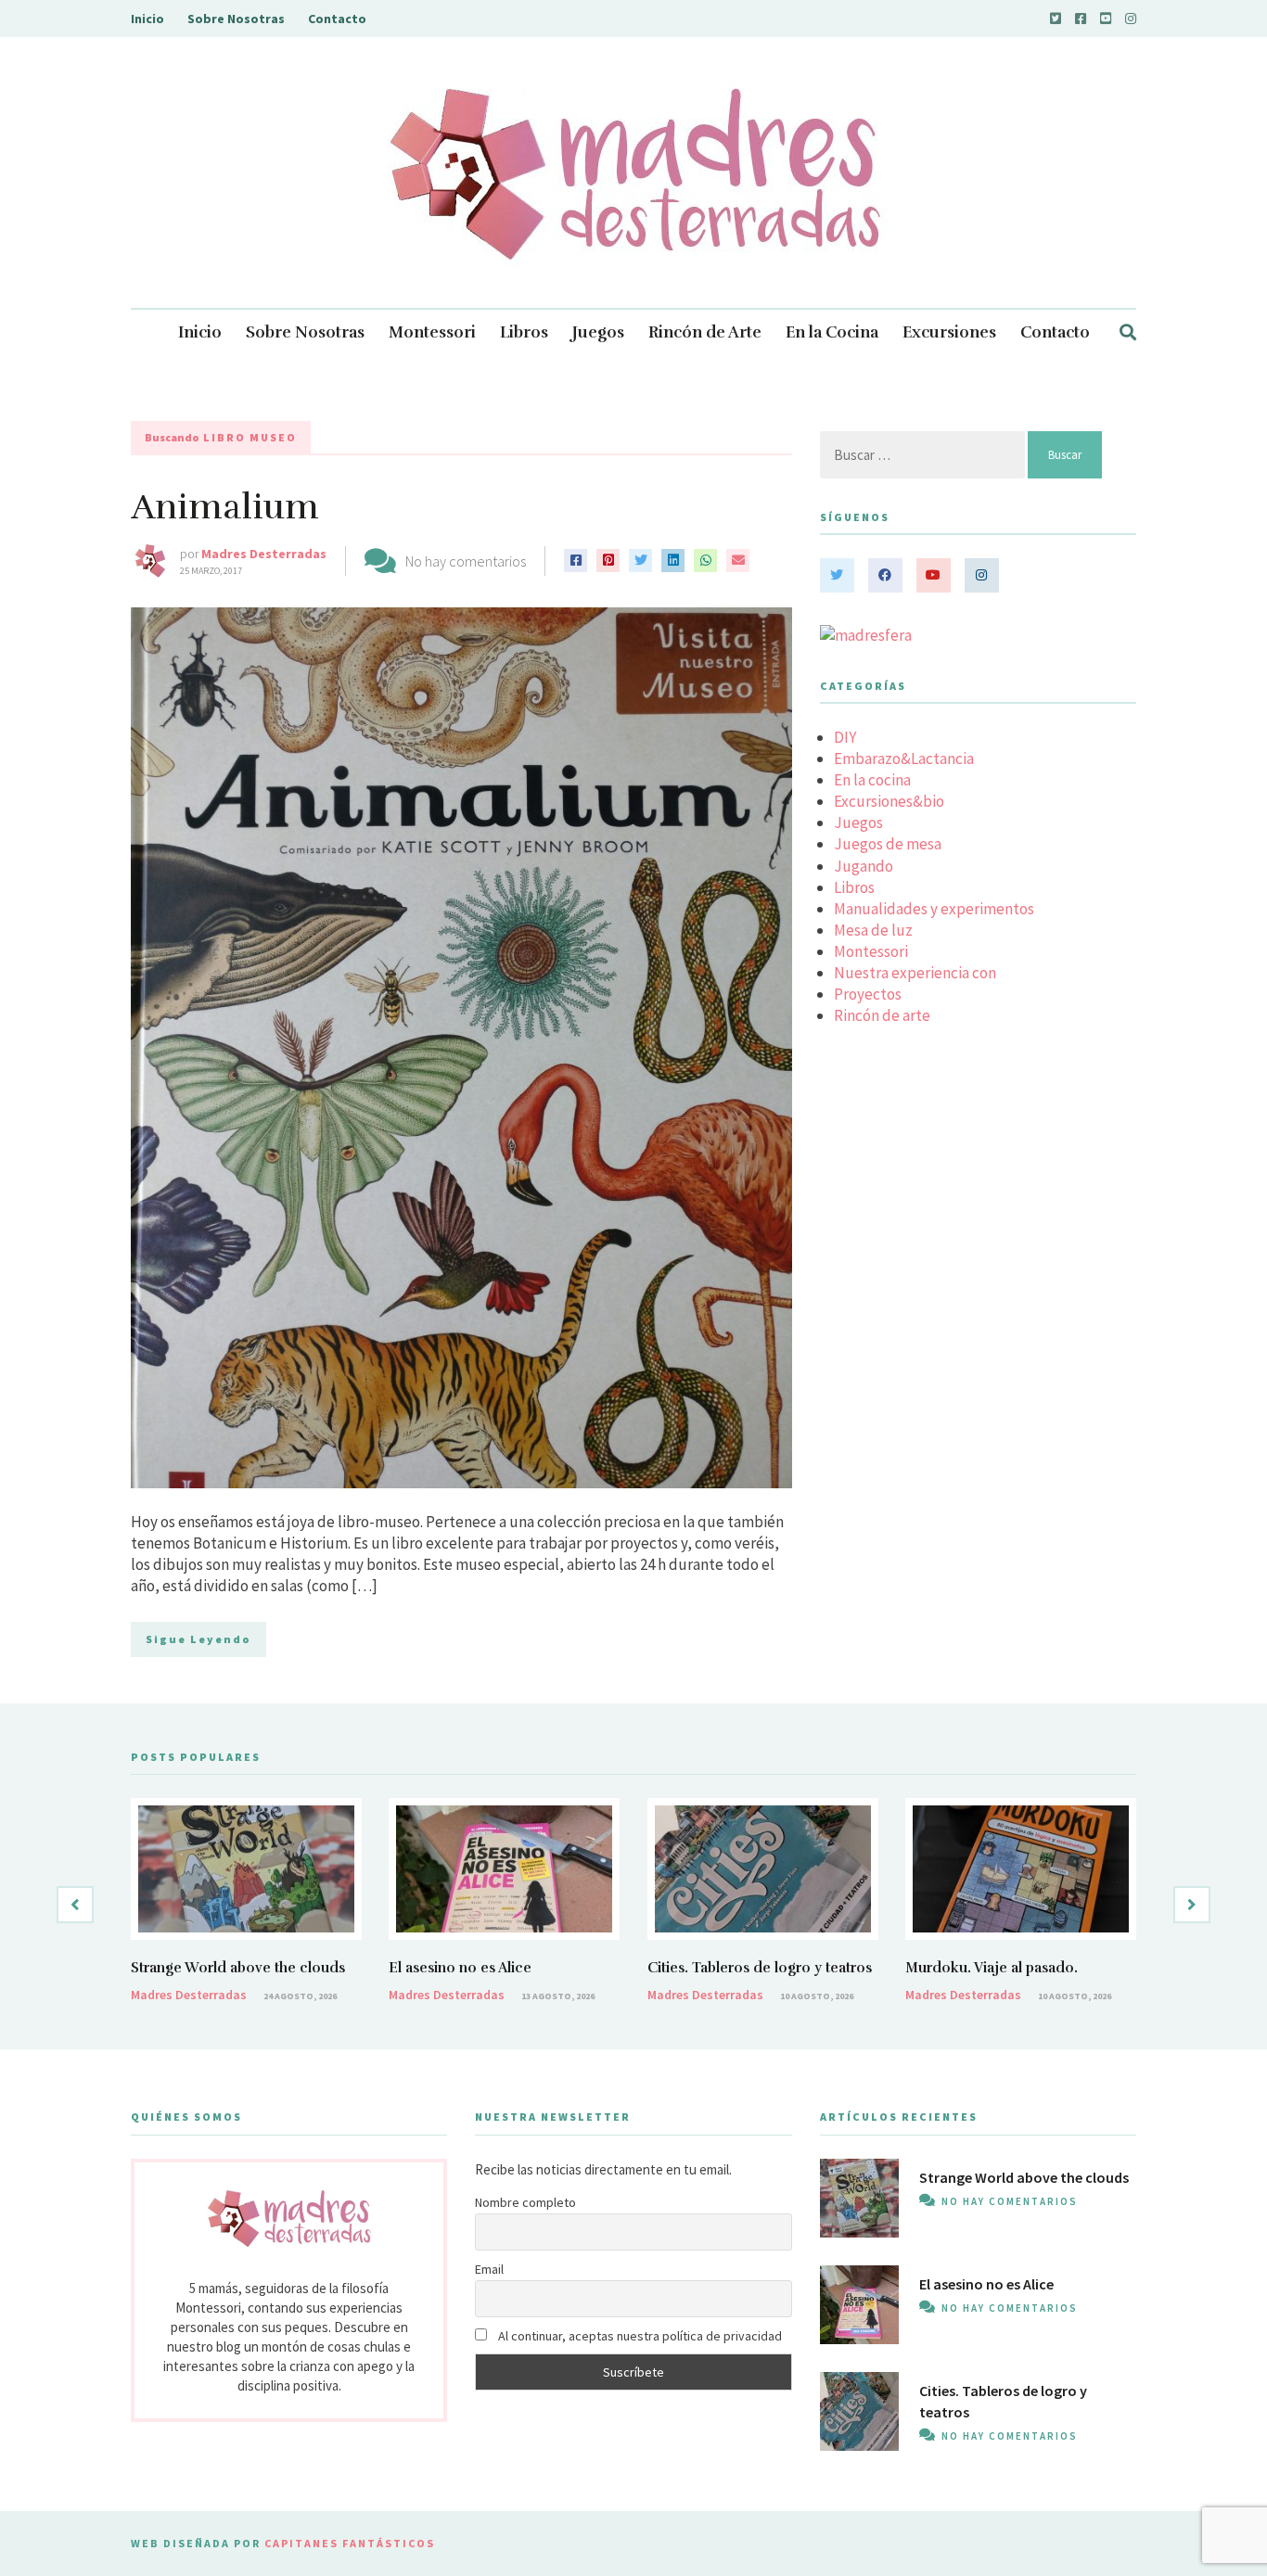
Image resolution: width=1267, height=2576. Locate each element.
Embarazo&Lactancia (904, 759)
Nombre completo (525, 2202)
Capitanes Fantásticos (350, 2543)
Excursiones (949, 332)
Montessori (432, 332)
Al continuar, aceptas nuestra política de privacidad (639, 2336)
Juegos (598, 332)
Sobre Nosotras (236, 19)
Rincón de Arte (705, 332)
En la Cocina (832, 332)
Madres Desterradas (264, 554)
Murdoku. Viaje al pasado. (992, 1968)
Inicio (147, 19)
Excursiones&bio (889, 801)
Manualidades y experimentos (934, 909)
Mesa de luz (873, 930)
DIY (845, 737)
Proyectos (868, 994)
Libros (524, 332)
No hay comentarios (466, 561)
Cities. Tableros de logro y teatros (760, 1968)
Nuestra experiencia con (915, 973)
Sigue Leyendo (198, 1639)
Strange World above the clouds (238, 1968)
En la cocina (872, 780)
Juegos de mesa (888, 844)
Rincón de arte (882, 1015)
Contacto (337, 19)
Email (489, 2269)
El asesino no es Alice (460, 1968)
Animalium (225, 507)
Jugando (864, 866)
